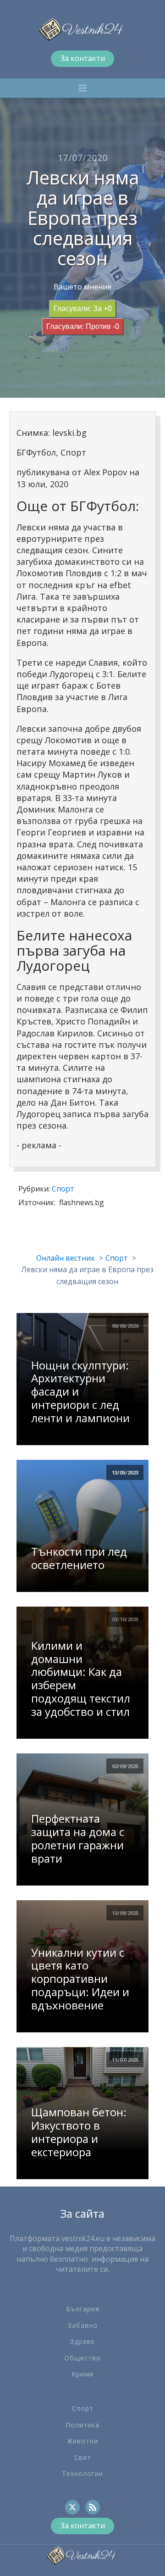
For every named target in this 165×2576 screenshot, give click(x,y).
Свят (83, 2457)
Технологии (82, 2473)
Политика (82, 2425)
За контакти (83, 58)
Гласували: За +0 (83, 309)
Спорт (63, 1189)
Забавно (83, 2325)
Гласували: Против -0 (83, 326)
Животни (83, 2441)
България (83, 2309)
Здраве (82, 2341)
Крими (82, 2374)
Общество (82, 2358)
